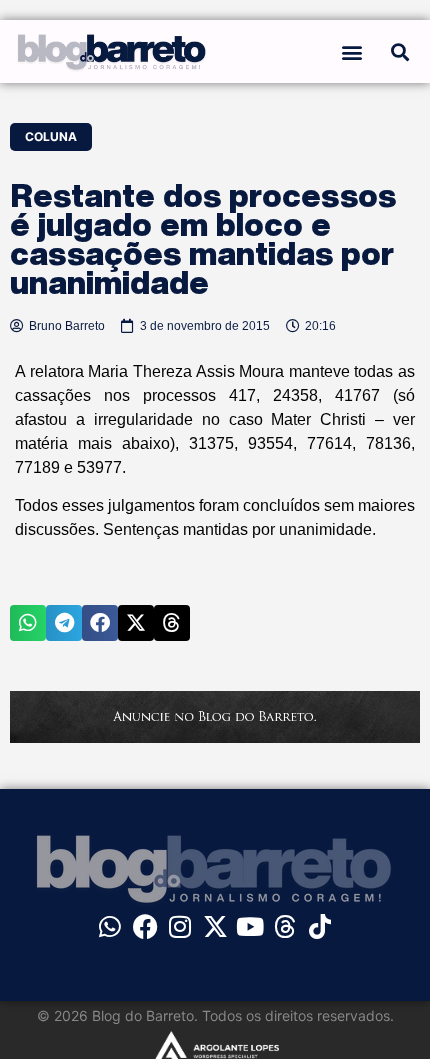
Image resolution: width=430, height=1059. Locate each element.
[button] (352, 51)
